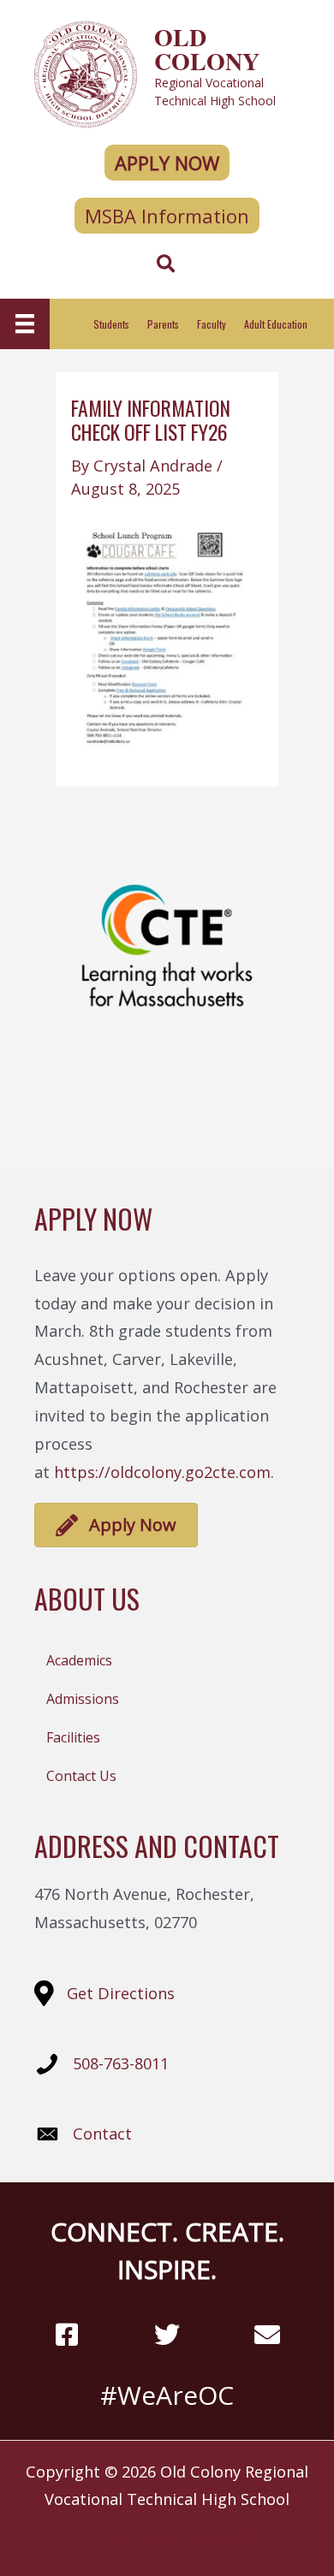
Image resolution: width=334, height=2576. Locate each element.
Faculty (212, 324)
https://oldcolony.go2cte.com (162, 1472)
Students (111, 324)
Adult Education (276, 324)
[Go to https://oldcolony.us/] (167, 72)
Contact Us (81, 1776)
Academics (79, 1660)
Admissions (83, 1699)
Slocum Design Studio (197, 2536)
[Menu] (25, 323)
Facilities (73, 1737)
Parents (163, 324)
